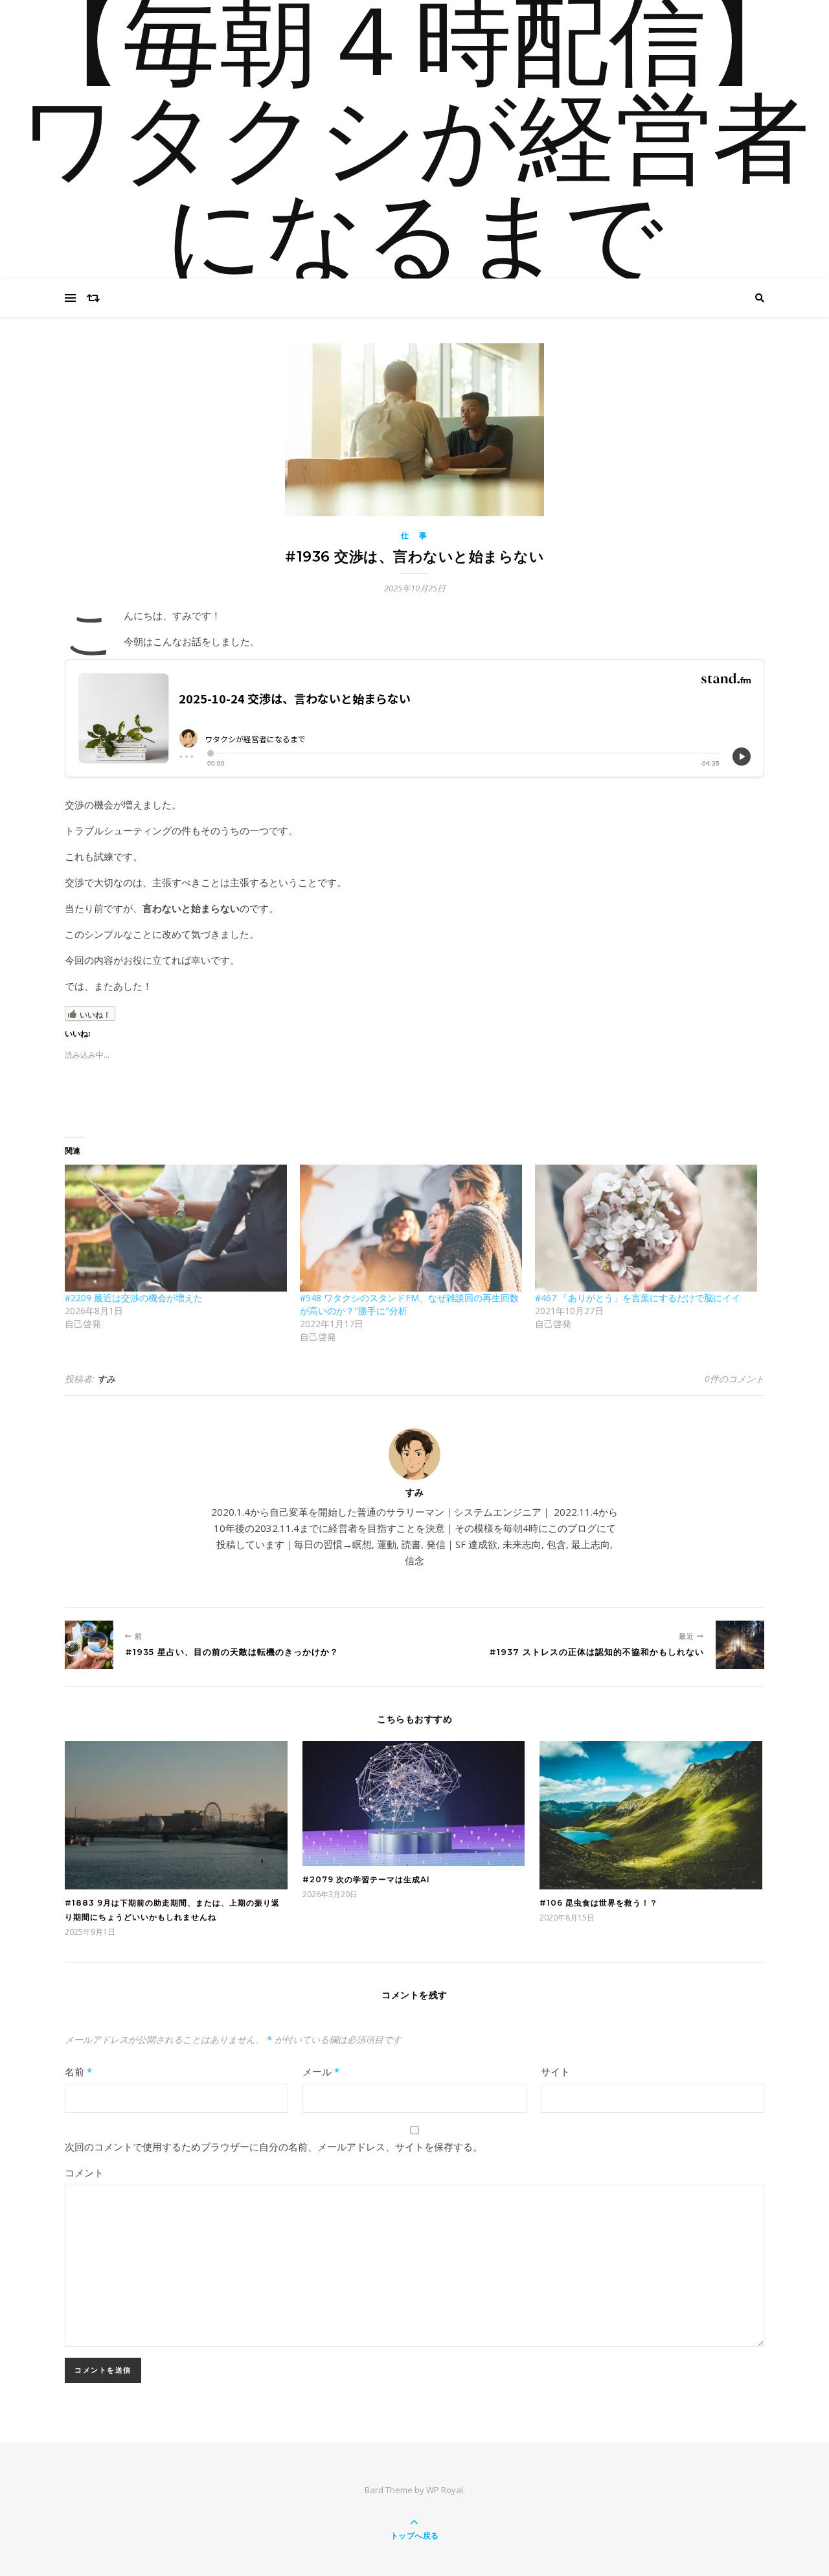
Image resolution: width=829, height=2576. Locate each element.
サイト (555, 2071)
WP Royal (445, 2490)
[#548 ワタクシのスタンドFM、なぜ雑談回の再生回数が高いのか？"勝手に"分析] (411, 1228)
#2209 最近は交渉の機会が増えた (134, 1298)
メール (321, 2071)
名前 (78, 2071)
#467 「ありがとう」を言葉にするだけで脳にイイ (638, 1298)
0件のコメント (734, 1379)
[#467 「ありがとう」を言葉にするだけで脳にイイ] (646, 1228)
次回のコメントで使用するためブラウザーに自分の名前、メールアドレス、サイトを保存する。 (274, 2147)
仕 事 (414, 535)
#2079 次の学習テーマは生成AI (366, 1879)
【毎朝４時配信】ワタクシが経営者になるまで (414, 146)
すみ (106, 1379)
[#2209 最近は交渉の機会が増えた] (176, 1228)
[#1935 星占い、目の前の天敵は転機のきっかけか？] (89, 1645)
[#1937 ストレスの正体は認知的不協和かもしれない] (740, 1645)
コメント (84, 2172)
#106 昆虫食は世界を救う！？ (599, 1903)
